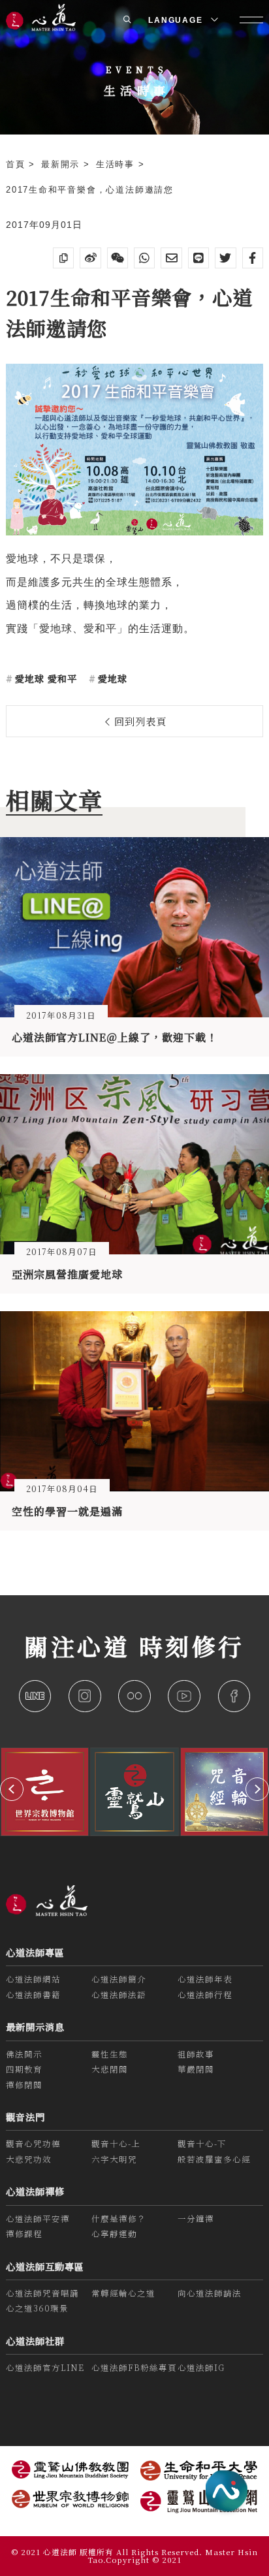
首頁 (17, 164)
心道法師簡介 (119, 1979)
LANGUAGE (177, 20)
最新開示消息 (35, 2027)
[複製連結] (63, 258)
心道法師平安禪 (38, 2219)
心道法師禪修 (35, 2191)
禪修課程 (24, 2234)
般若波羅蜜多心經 (214, 2159)
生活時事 (117, 164)
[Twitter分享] (225, 258)
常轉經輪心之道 (123, 2293)
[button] (12, 1789)
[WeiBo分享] (90, 258)
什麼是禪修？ (119, 2219)
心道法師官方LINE (45, 2368)
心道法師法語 (119, 1995)
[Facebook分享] (253, 258)
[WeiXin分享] (118, 258)
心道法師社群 (35, 2341)
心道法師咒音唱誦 (42, 2293)
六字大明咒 (114, 2159)
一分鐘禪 (196, 2219)
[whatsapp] (144, 258)
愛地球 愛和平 (44, 678)
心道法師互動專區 (45, 2266)
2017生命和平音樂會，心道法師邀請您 (90, 190)
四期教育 (24, 2069)
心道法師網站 (33, 1979)
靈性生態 (110, 2054)
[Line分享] (198, 258)
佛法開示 (24, 2054)
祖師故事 (196, 2054)
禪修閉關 (24, 2085)
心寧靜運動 (114, 2234)
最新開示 (62, 164)
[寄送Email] (171, 258)
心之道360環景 (37, 2308)
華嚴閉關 (196, 2069)
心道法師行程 (205, 1995)
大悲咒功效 (29, 2159)
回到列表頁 (139, 721)
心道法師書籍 (33, 1995)
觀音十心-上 (116, 2144)
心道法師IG (201, 2368)
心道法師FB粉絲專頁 (134, 2368)
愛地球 (111, 678)
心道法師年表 (205, 1979)
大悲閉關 (110, 2069)
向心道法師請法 (210, 2293)
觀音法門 (25, 2117)
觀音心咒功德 (33, 2144)
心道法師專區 (35, 1952)
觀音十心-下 (202, 2144)
